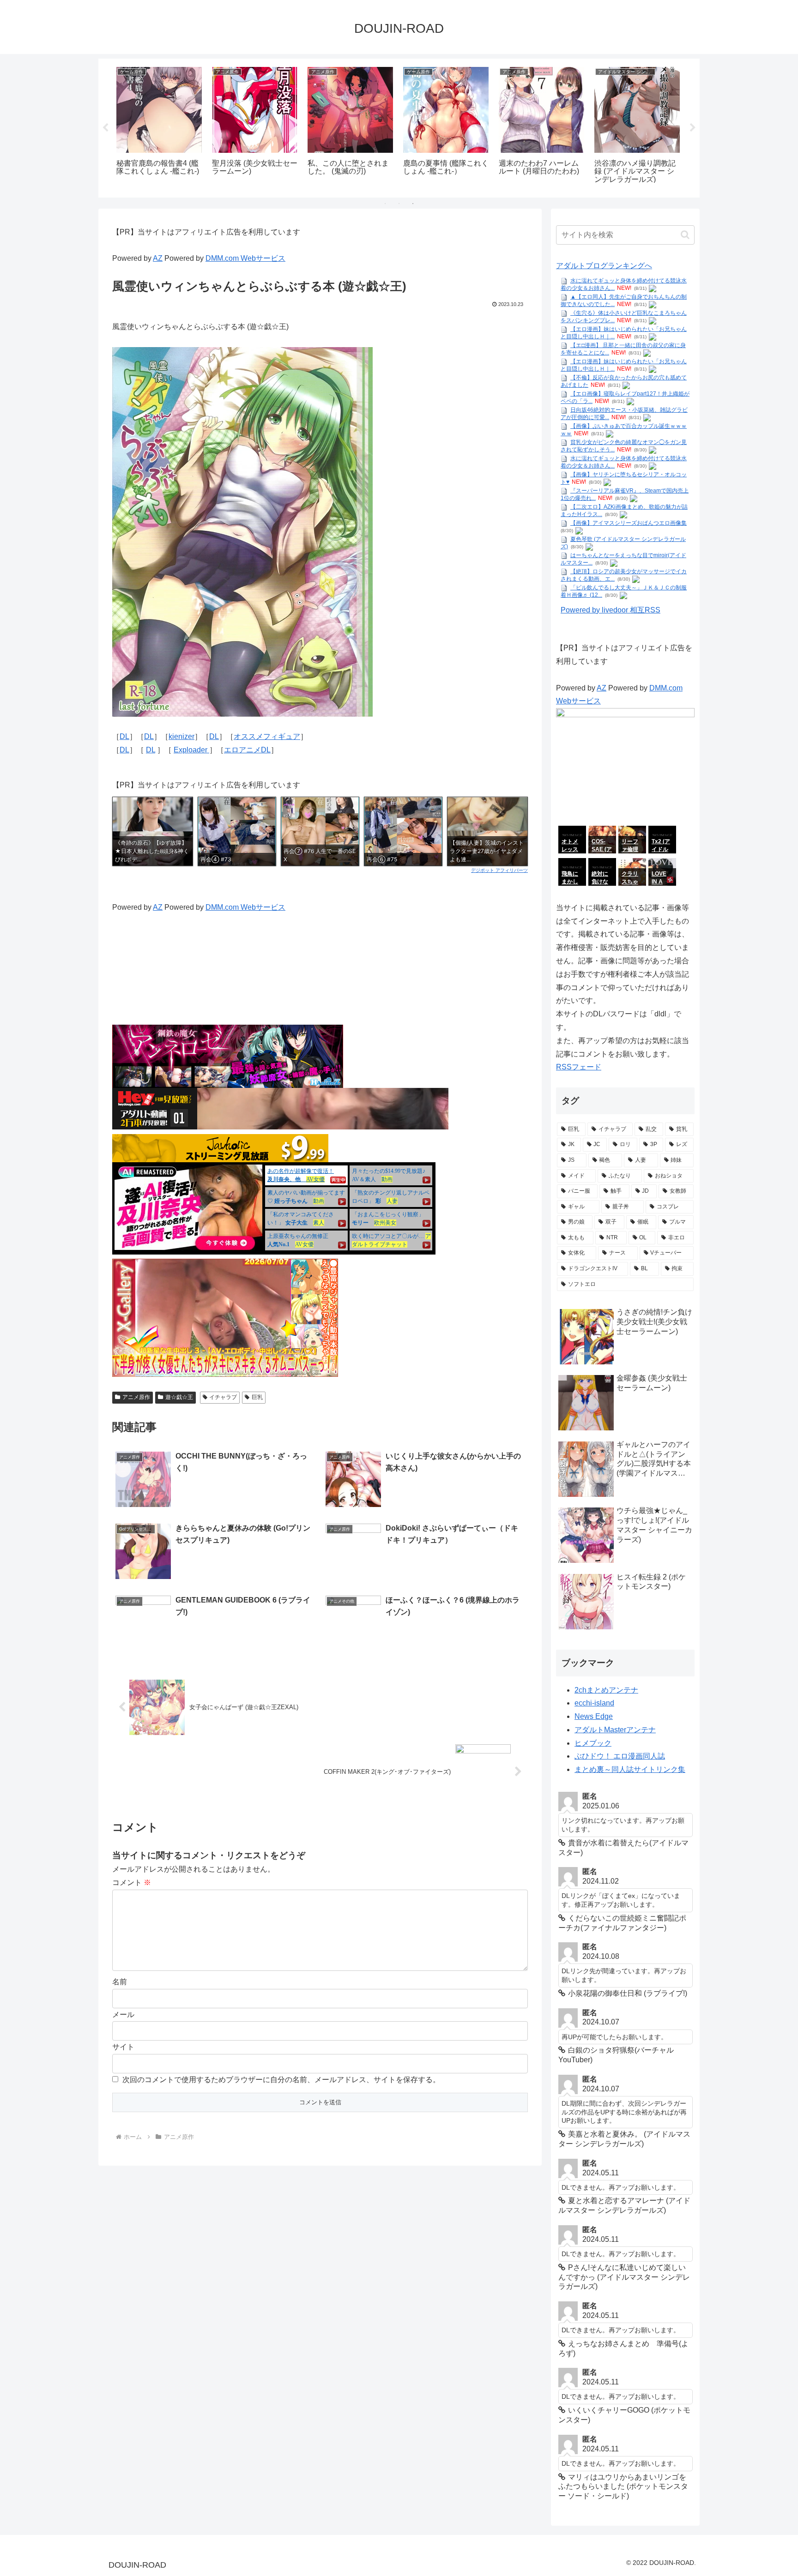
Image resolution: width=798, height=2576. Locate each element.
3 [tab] (413, 204)
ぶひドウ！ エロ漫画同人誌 (620, 1756)
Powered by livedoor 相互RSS (611, 610)
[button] (685, 235)
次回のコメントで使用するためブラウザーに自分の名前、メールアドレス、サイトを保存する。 (281, 2080)
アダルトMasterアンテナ (615, 1730)
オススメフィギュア (267, 736)
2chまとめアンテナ (606, 1690)
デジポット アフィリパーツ (499, 870)
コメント (132, 1882)
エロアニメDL (247, 750)
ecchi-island (594, 1703)
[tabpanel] (159, 126)
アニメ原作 (136, 1397)
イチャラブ (223, 1397)
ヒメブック (593, 1743)
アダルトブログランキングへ (604, 266)
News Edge (594, 1716)
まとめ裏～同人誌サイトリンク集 (630, 1769)
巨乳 (257, 1397)
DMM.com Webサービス (245, 258)
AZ (158, 258)
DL (124, 736)
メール (123, 2015)
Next (693, 128)
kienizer (181, 736)
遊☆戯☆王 (179, 1397)
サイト (123, 2047)
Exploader (191, 750)
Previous (105, 128)
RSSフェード (579, 1067)
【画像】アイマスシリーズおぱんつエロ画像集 (629, 523)
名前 (120, 1982)
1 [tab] (385, 204)
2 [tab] (399, 204)
